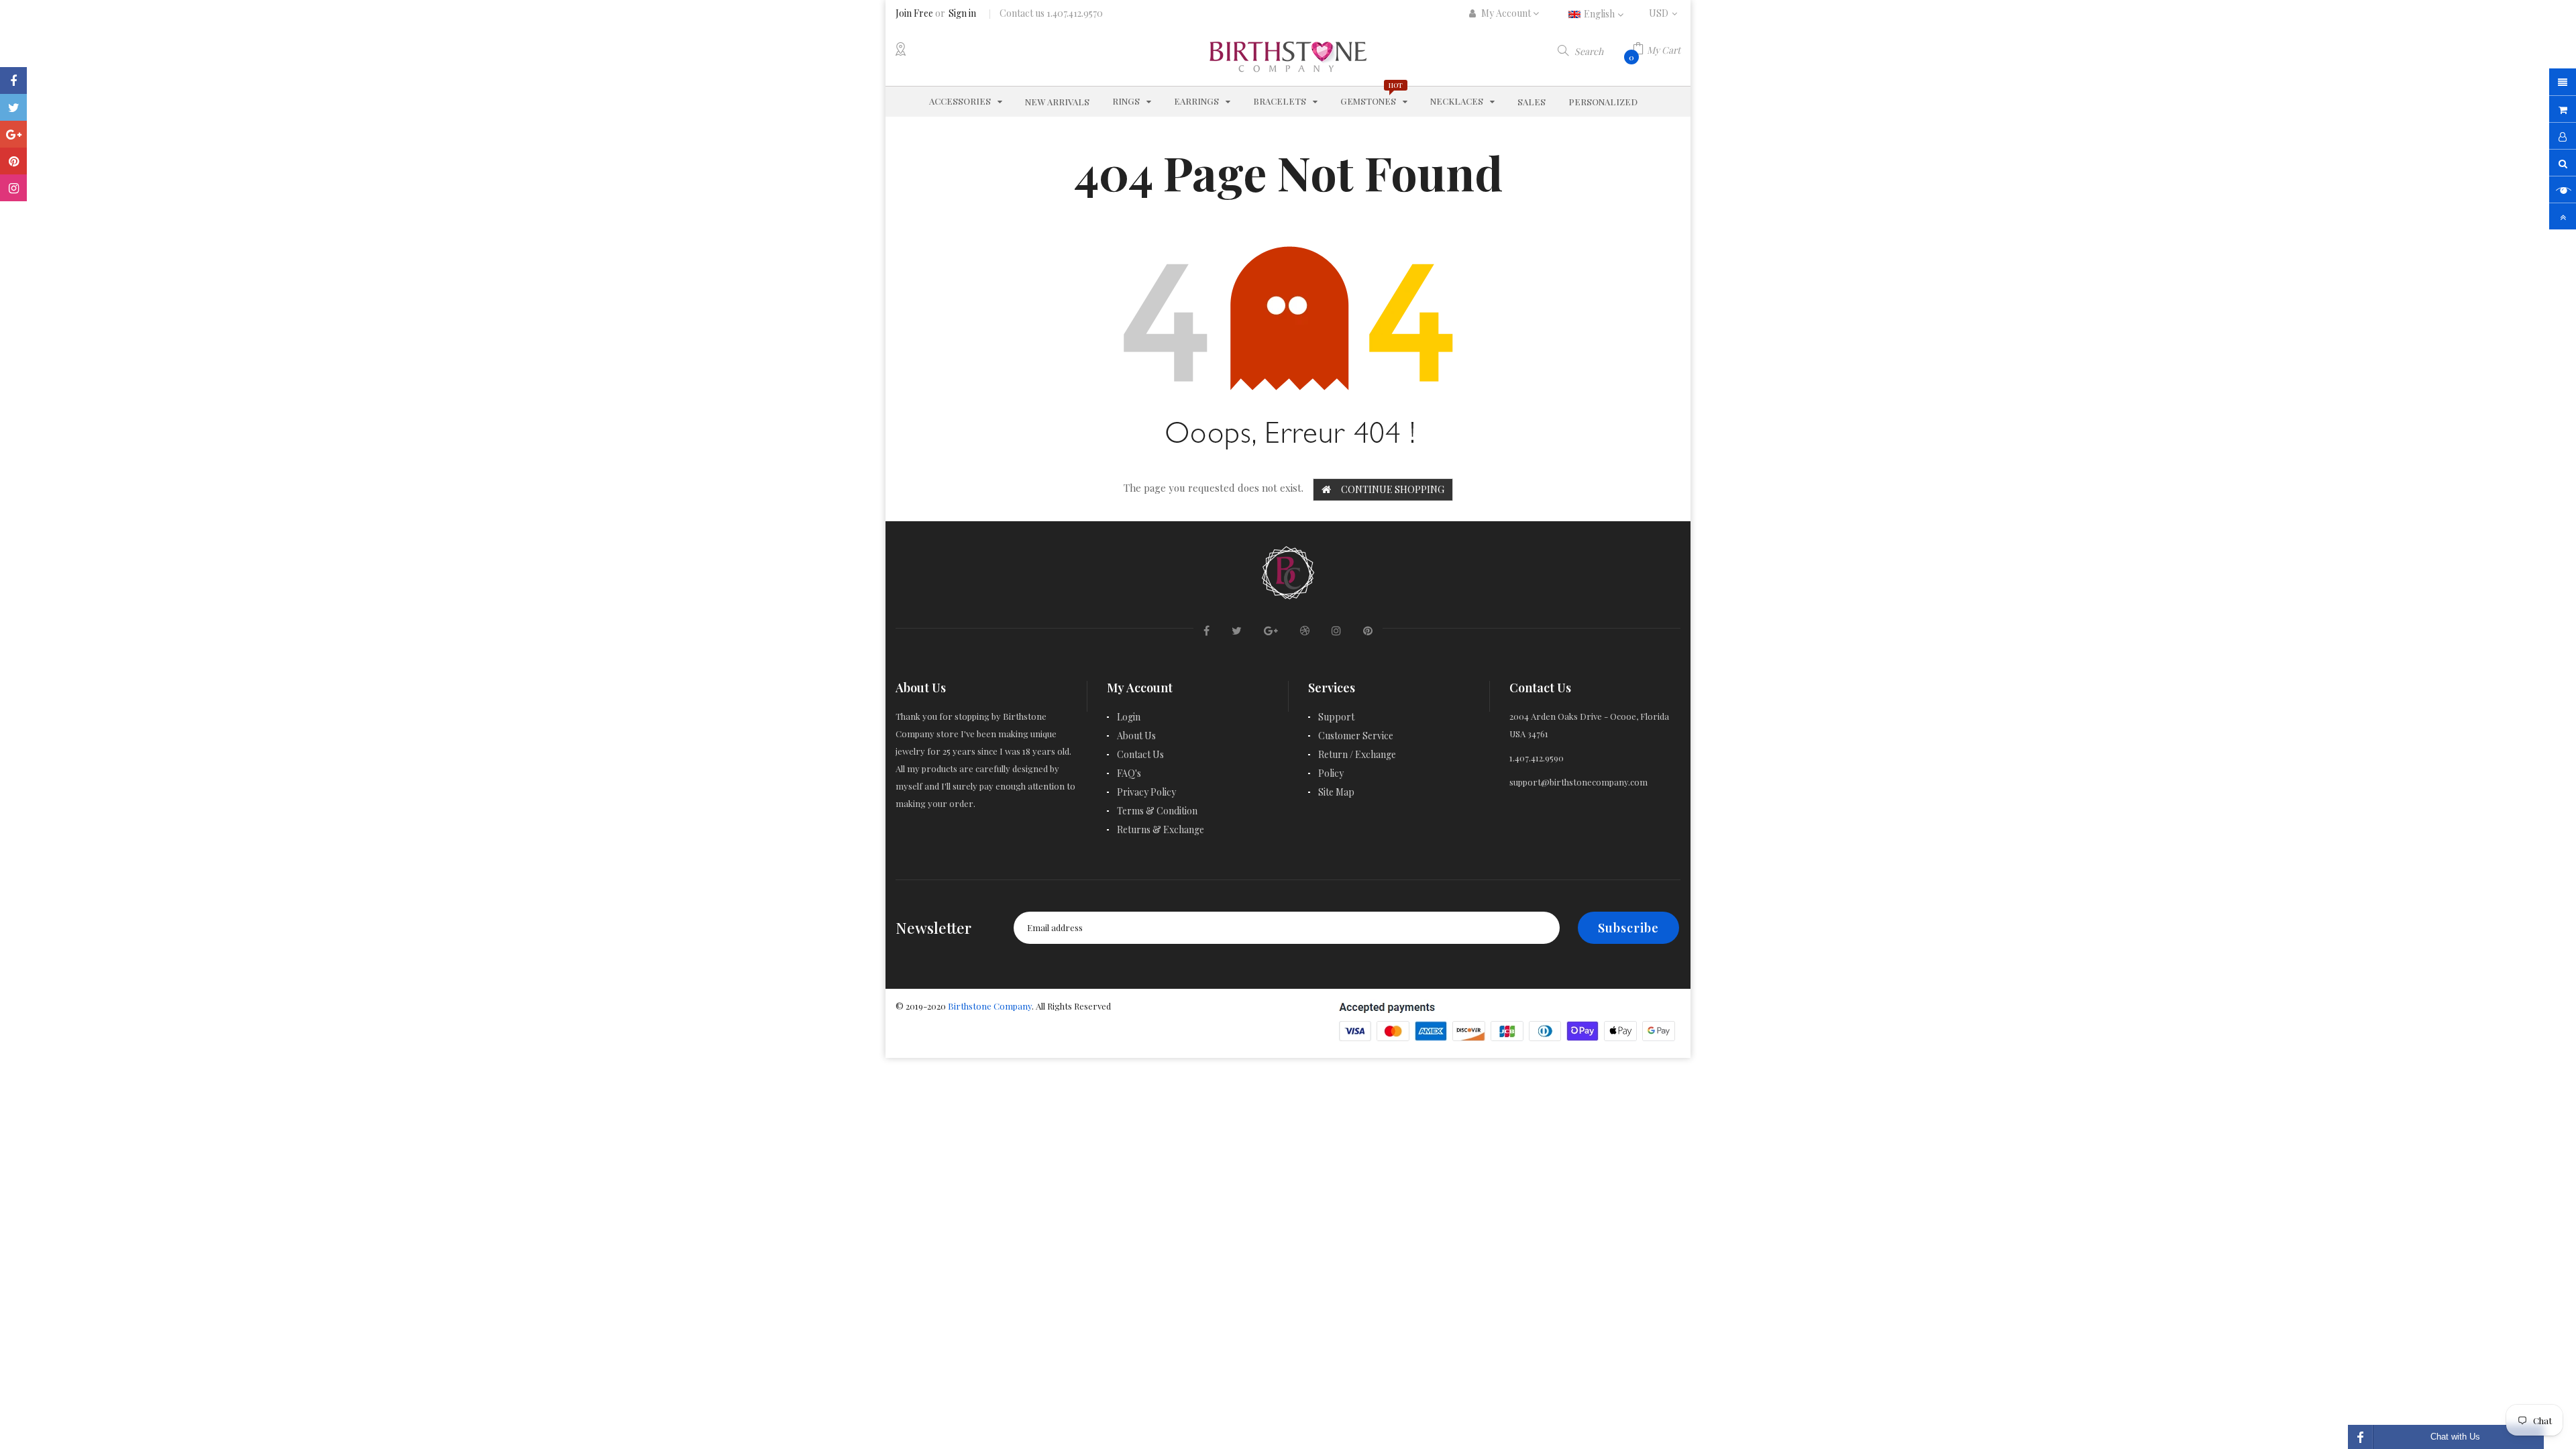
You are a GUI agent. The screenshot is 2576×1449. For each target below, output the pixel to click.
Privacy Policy (1146, 792)
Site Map (1336, 792)
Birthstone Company (990, 1006)
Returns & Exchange (1161, 829)
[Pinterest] (13, 161)
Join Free (914, 13)
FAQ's (1129, 773)
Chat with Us (2455, 1437)
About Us (1136, 736)
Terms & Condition (1157, 811)
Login (1129, 717)
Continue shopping (1393, 489)
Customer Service (1356, 736)
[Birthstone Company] (1288, 571)
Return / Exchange (1357, 754)
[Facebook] (13, 80)
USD (1665, 13)
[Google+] (13, 134)
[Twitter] (13, 107)
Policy (1331, 773)
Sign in (962, 13)
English (1600, 14)
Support (1336, 717)
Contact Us (1140, 754)
